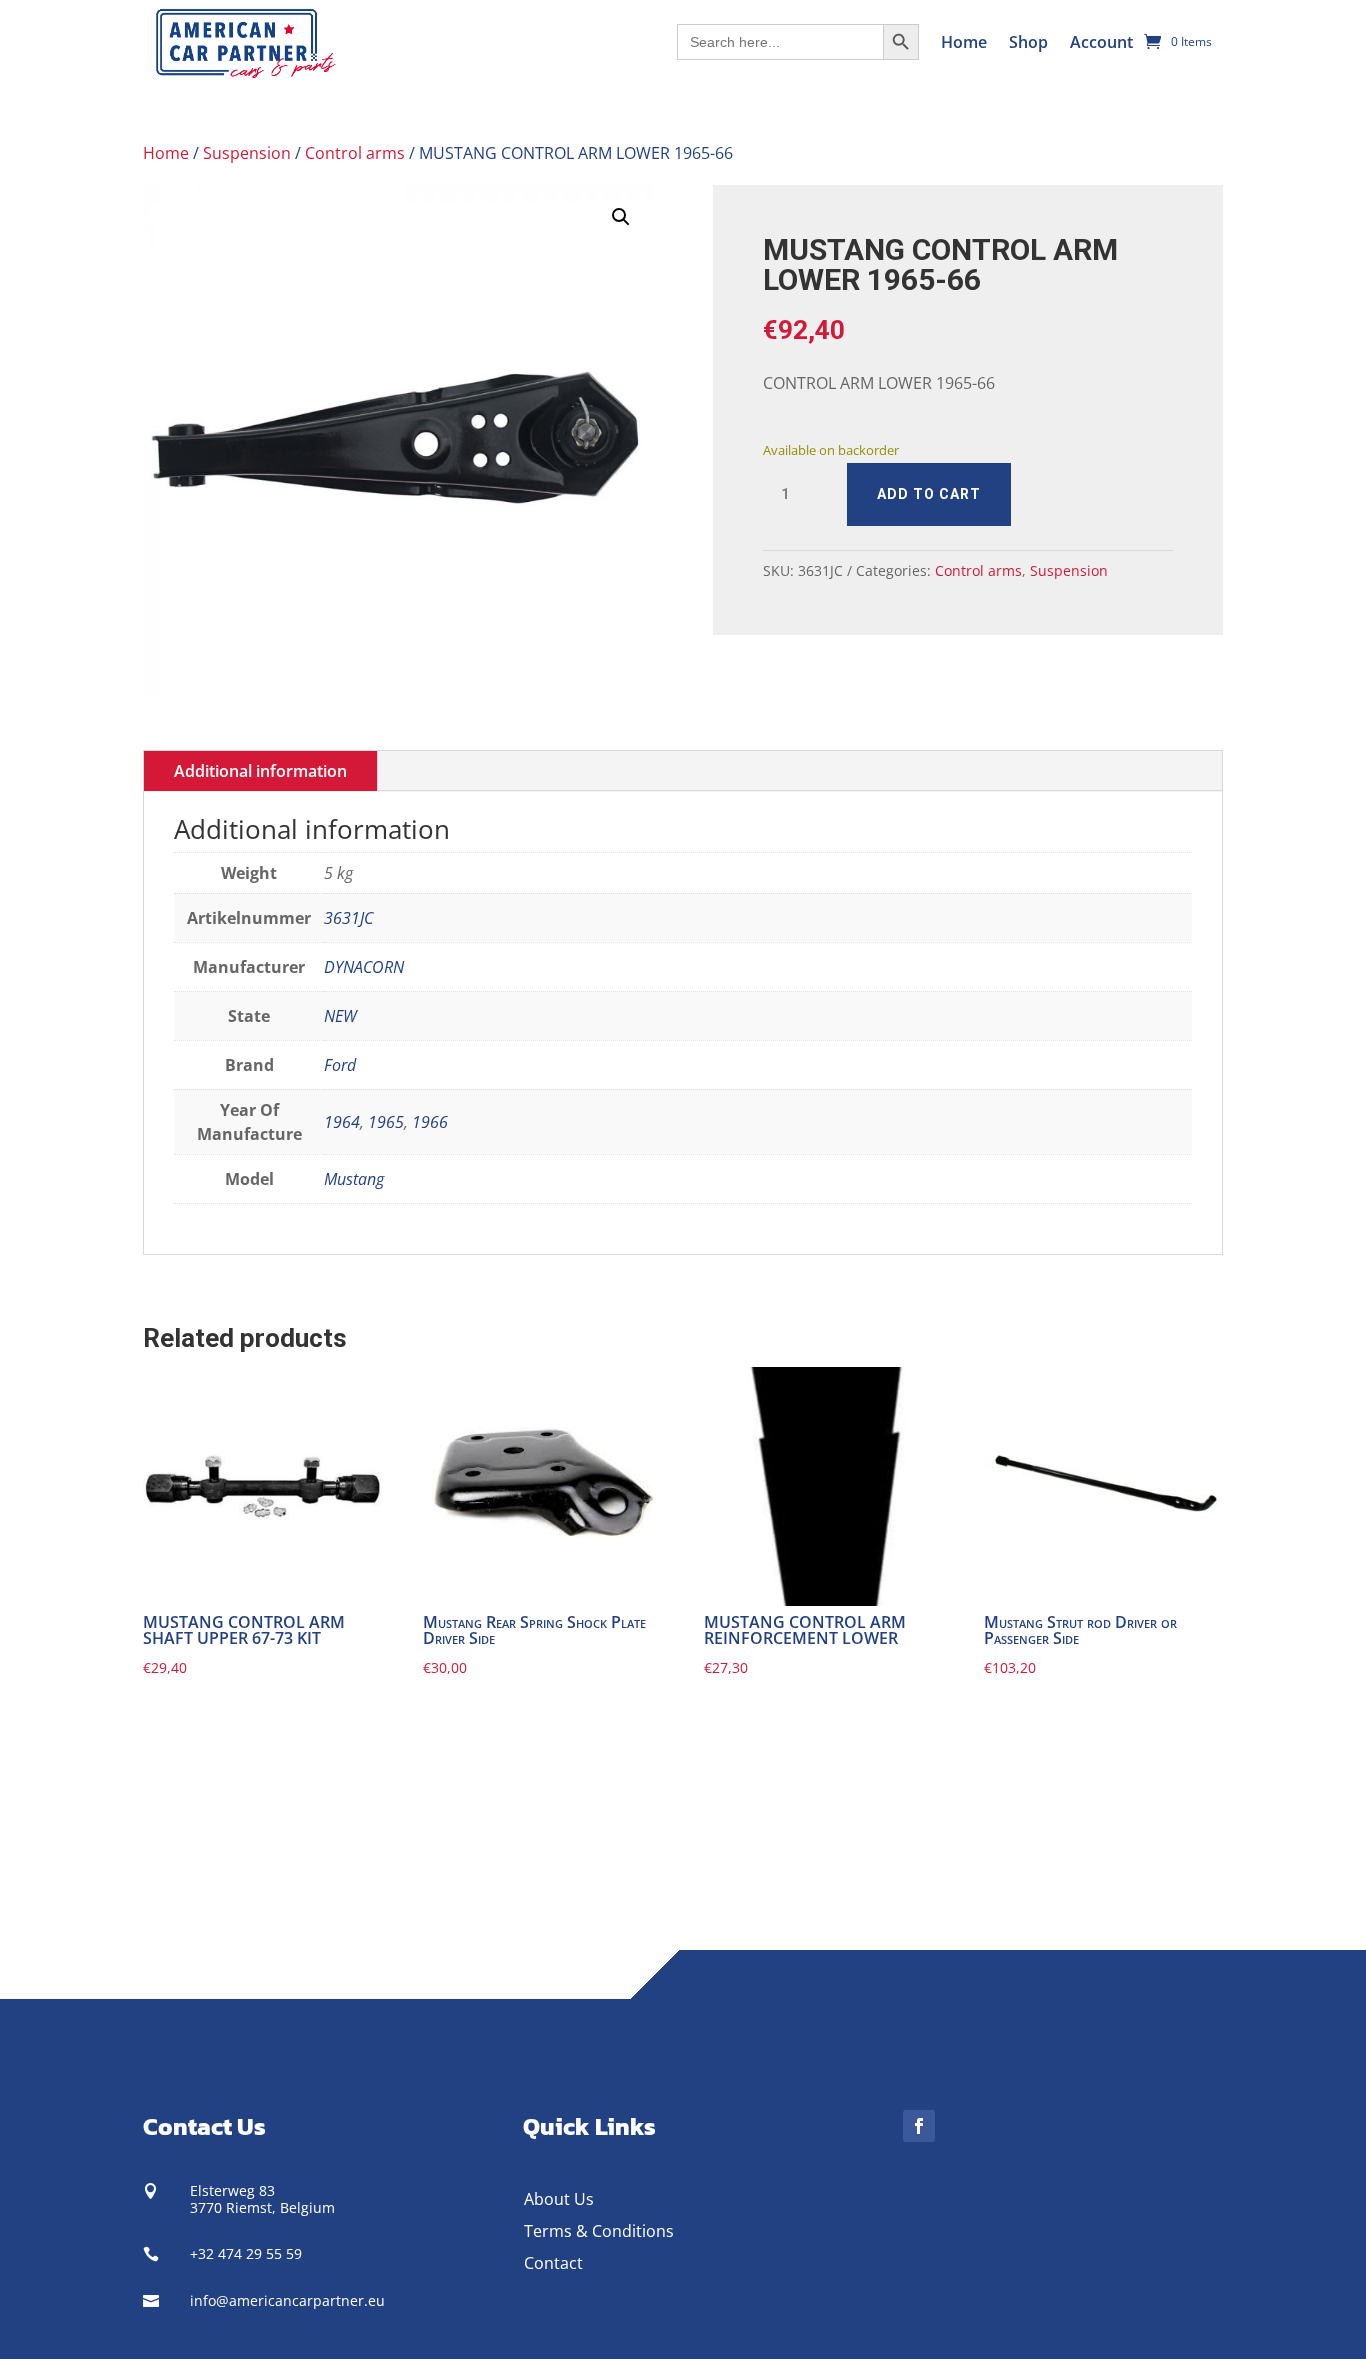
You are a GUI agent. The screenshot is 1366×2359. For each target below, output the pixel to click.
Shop (1028, 42)
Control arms (355, 153)
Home (964, 42)
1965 (386, 1122)
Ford (340, 1065)
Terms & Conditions (599, 2231)
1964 (342, 1122)
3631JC (348, 918)
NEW (340, 1016)
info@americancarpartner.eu (287, 2300)
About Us (559, 2199)
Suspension (247, 153)
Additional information (260, 771)
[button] (621, 217)
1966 (430, 1122)
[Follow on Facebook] (919, 2126)
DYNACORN (364, 967)
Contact (553, 2263)
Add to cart (929, 494)
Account (1101, 42)
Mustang (354, 1179)
